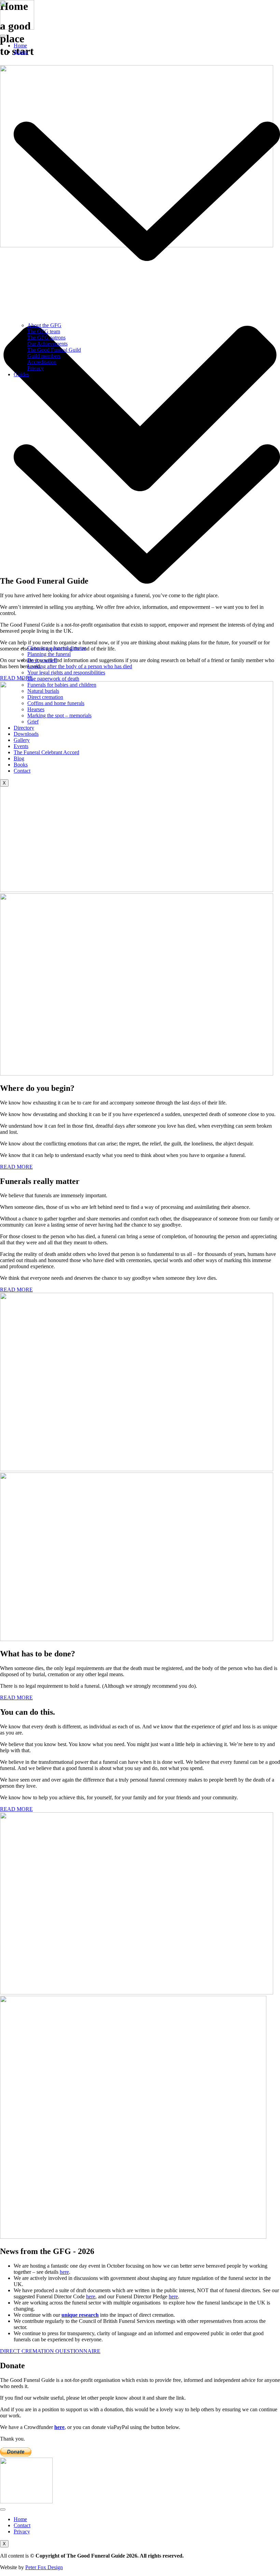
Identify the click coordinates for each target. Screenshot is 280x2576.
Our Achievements (47, 344)
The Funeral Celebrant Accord (46, 752)
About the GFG (44, 325)
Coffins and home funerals (56, 703)
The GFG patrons (46, 338)
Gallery (22, 740)
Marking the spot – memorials (59, 715)
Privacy (36, 368)
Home (20, 46)
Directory (24, 728)
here (64, 2272)
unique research (80, 2315)
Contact (22, 771)
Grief (33, 722)
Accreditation (42, 362)
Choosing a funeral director (57, 648)
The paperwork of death (53, 679)
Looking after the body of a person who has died (80, 666)
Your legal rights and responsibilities (66, 672)
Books (21, 765)
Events (21, 746)
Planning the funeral (49, 654)
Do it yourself (42, 660)
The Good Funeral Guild (54, 350)
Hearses (36, 709)
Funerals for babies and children (62, 685)
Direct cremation (45, 697)
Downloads (26, 734)
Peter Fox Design (44, 2567)
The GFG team (44, 331)
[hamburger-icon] (3, 36)
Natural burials (43, 691)
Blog (19, 758)
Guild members (44, 356)
